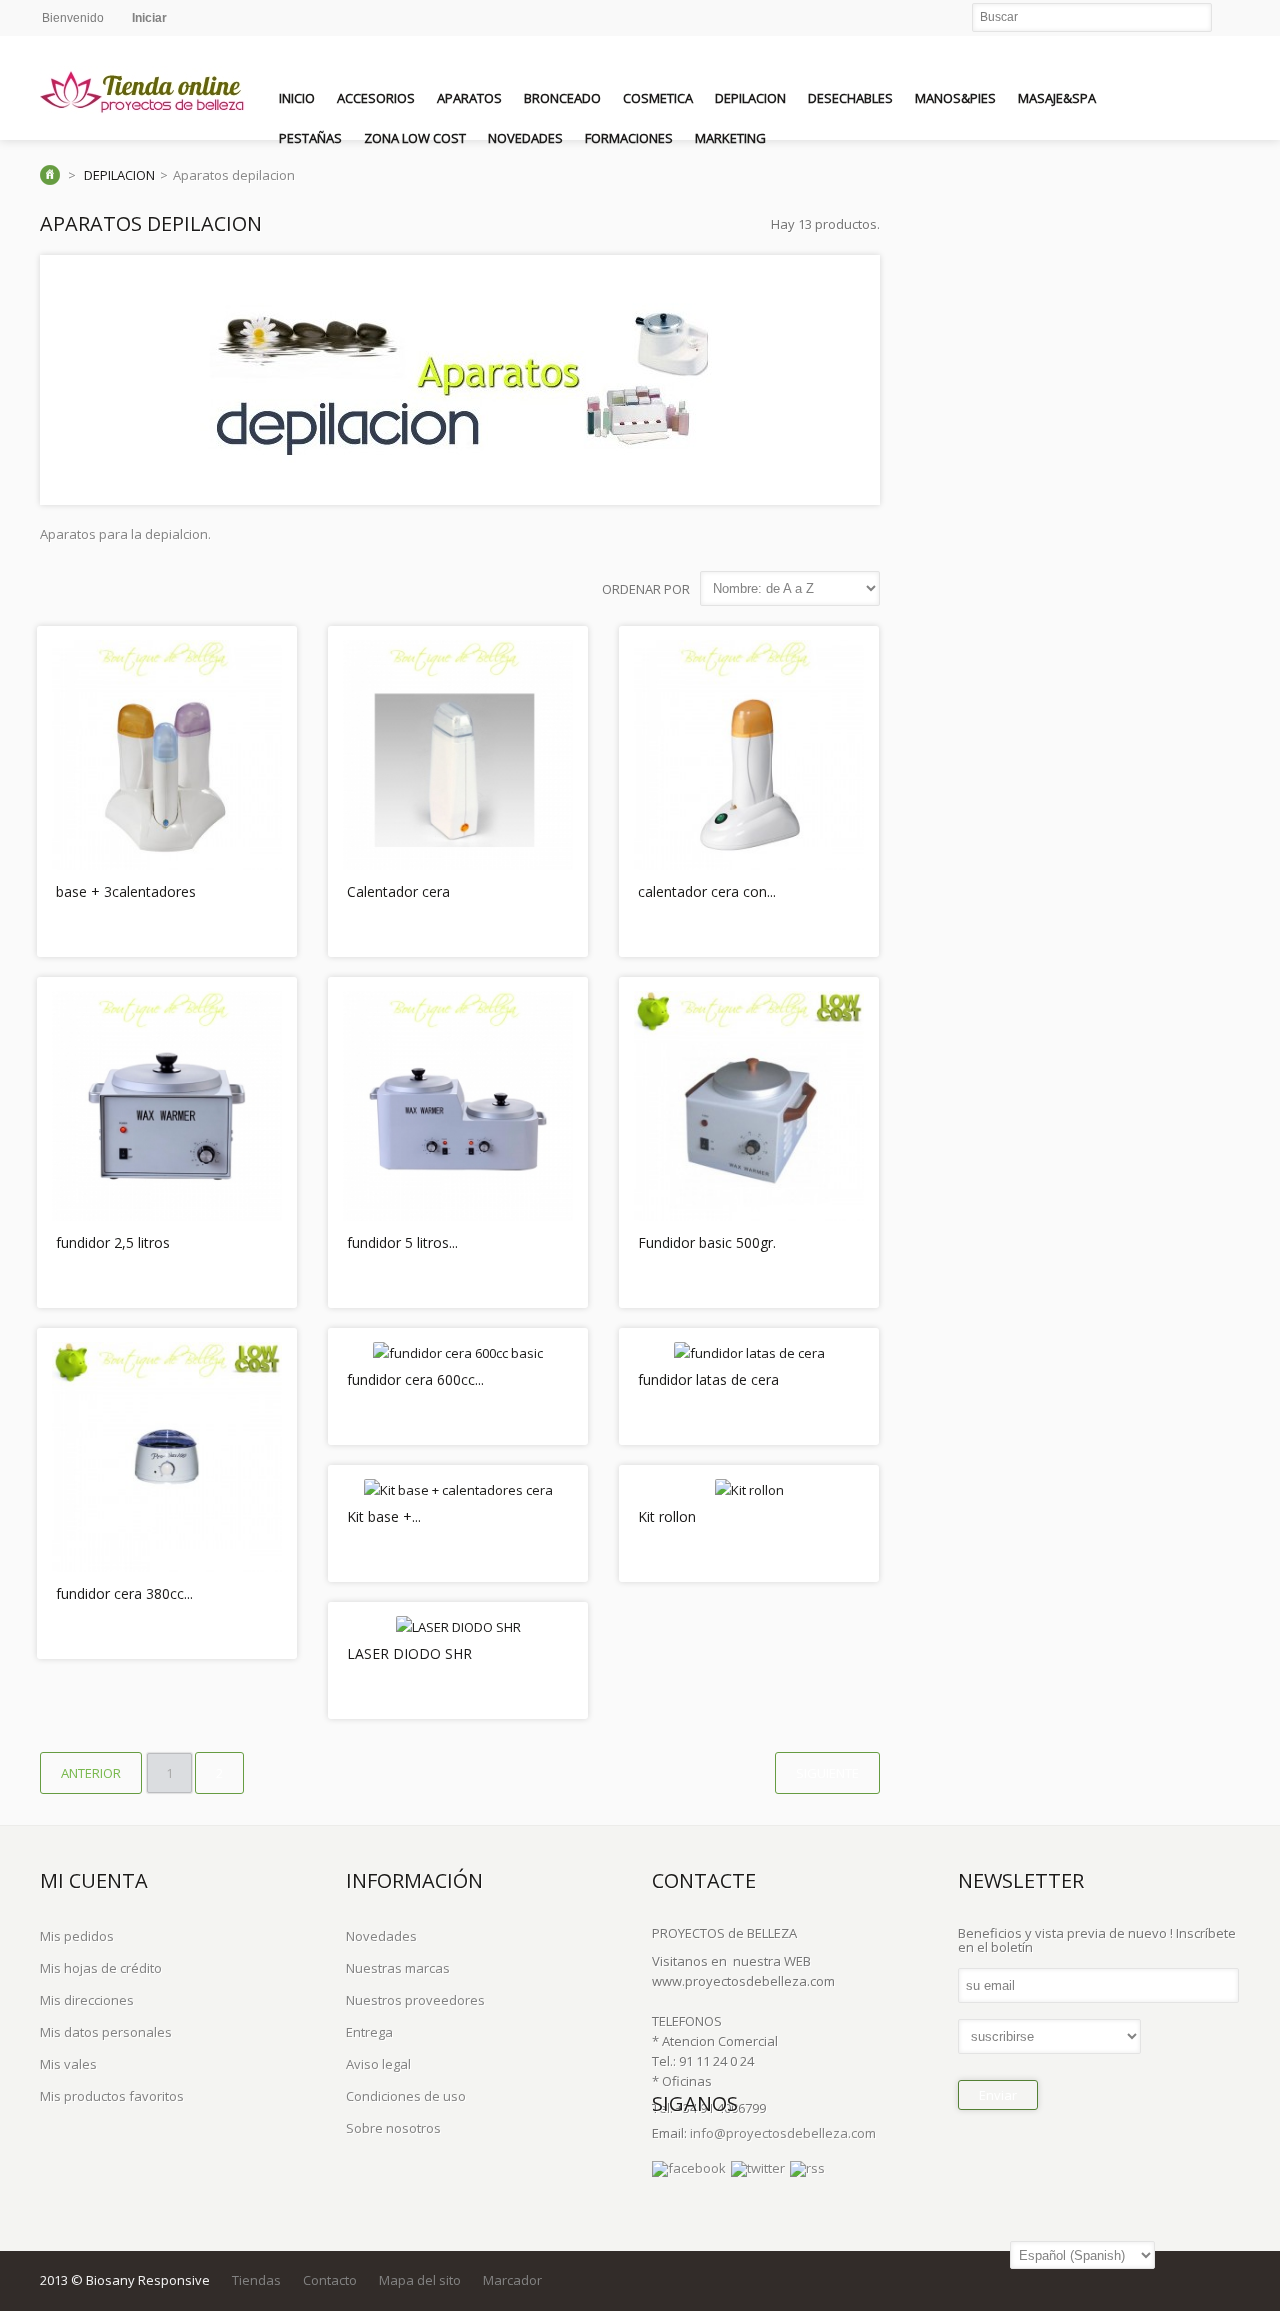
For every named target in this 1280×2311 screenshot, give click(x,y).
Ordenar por (646, 589)
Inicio (297, 98)
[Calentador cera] (458, 865)
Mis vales (68, 2064)
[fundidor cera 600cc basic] (458, 1353)
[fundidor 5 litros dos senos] (458, 1216)
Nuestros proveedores (415, 2000)
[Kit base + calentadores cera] (458, 1490)
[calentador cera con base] (749, 865)
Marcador (512, 2280)
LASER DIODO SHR (409, 1653)
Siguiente (827, 1773)
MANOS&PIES (955, 98)
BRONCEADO (562, 98)
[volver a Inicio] (50, 175)
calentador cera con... (707, 891)
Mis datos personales (106, 2032)
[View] (265, 924)
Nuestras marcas (398, 1968)
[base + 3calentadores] (167, 865)
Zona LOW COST (415, 138)
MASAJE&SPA (1057, 98)
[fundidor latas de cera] (749, 1353)
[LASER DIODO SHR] (458, 1627)
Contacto (330, 2280)
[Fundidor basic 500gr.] (749, 1216)
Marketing (730, 138)
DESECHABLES (850, 98)
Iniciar (149, 18)
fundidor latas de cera (708, 1379)
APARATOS (469, 98)
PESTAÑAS (310, 138)
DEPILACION (750, 98)
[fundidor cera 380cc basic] (167, 1567)
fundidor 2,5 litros (113, 1242)
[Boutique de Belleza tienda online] (144, 93)
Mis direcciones (87, 2000)
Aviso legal (378, 2064)
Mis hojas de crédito (101, 1968)
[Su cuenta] (1218, 95)
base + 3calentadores (126, 891)
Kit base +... (384, 1516)
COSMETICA (658, 98)
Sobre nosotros (393, 2128)
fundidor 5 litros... (402, 1242)
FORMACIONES (629, 138)
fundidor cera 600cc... (415, 1379)
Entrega (369, 2032)
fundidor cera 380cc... (124, 1593)
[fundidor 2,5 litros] (167, 1216)
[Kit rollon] (749, 1490)
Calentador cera (398, 891)
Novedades (525, 138)
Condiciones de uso (406, 2096)
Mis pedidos (77, 1936)
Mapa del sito (420, 2280)
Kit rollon (667, 1516)
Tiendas (256, 2280)
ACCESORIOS (376, 98)
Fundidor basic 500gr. (707, 1242)
